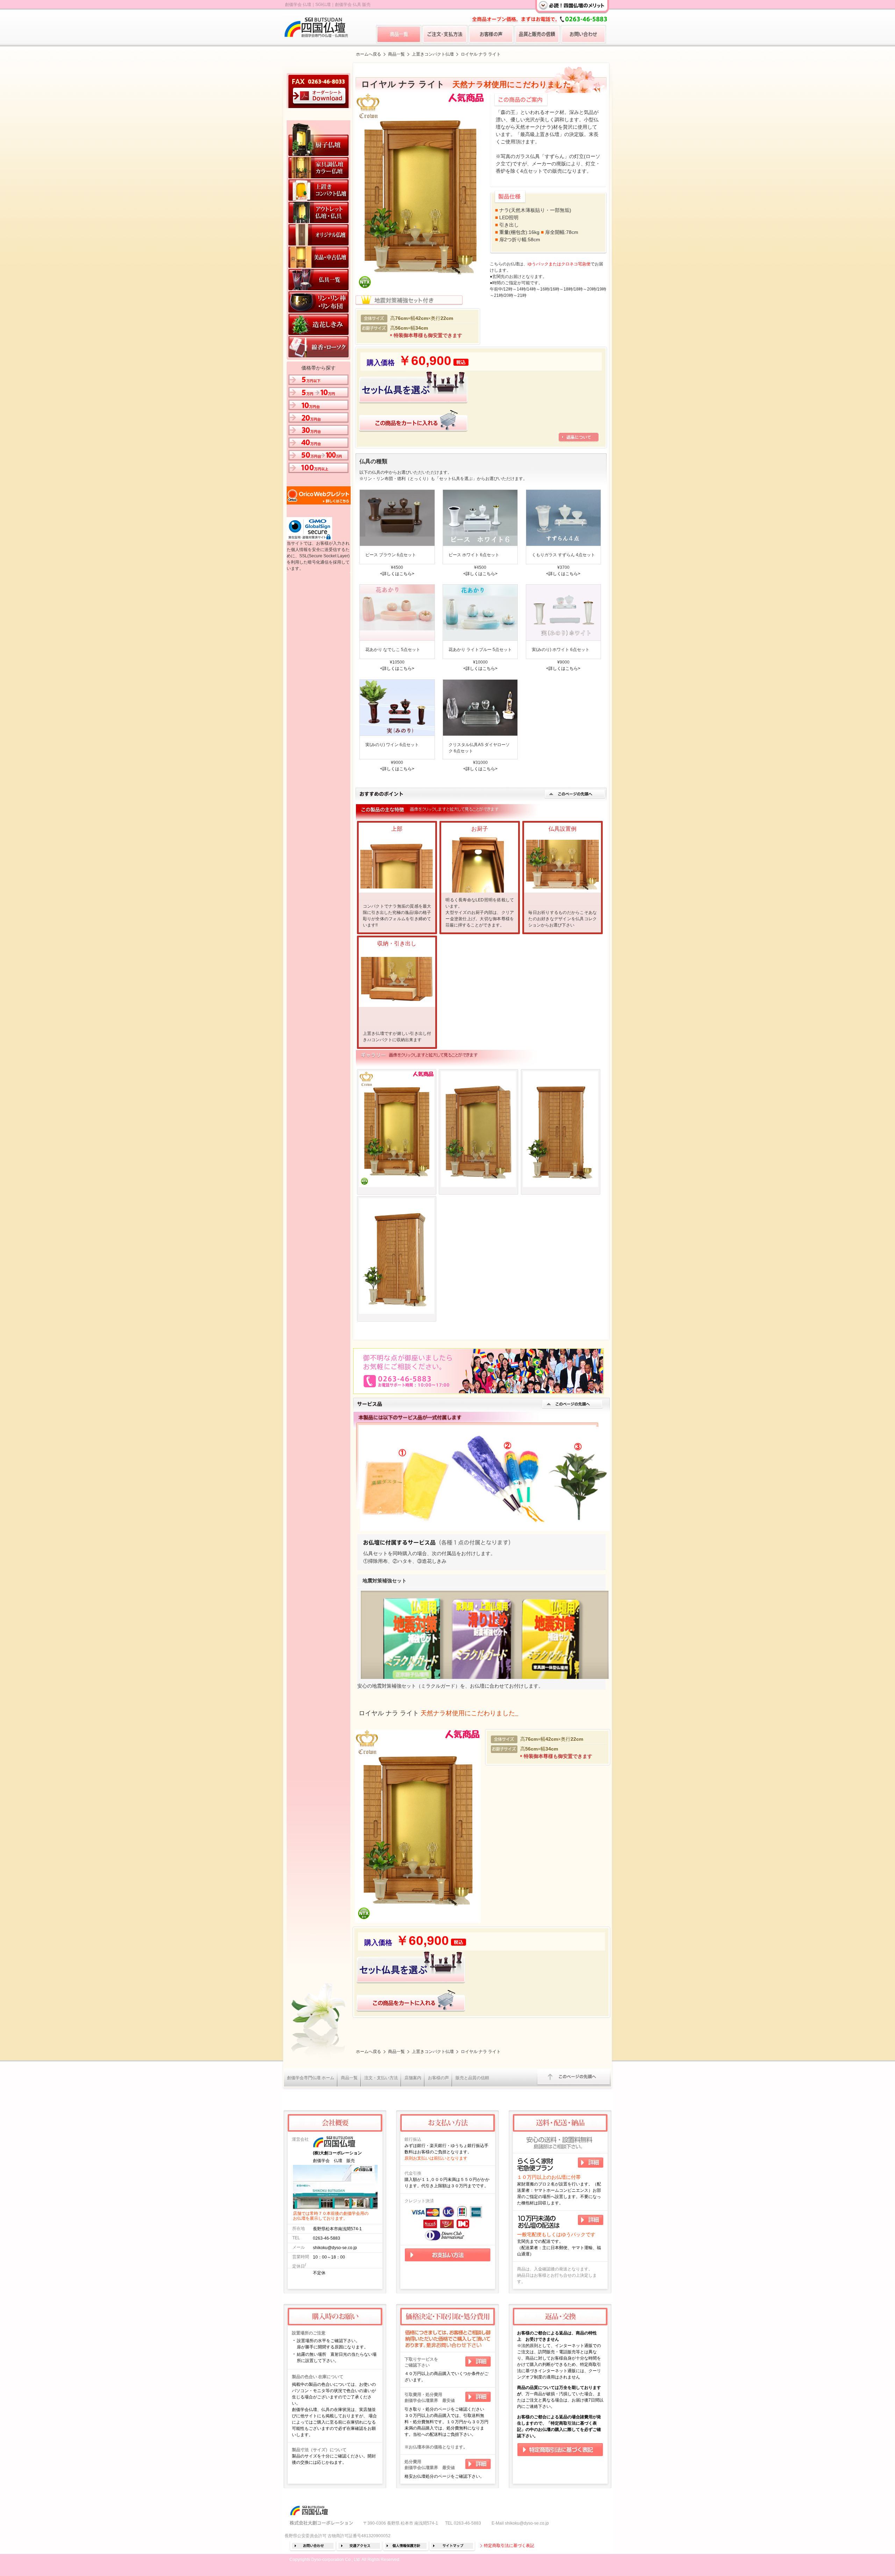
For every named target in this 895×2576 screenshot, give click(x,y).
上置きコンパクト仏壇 (433, 54)
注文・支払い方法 (381, 2078)
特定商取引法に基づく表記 (509, 2546)
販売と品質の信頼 (472, 2078)
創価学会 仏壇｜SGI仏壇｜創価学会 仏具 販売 (328, 5)
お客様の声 (438, 2078)
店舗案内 (413, 2078)
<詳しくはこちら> (397, 574)
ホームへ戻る (368, 54)
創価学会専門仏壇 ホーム (311, 2078)
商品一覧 (396, 54)
